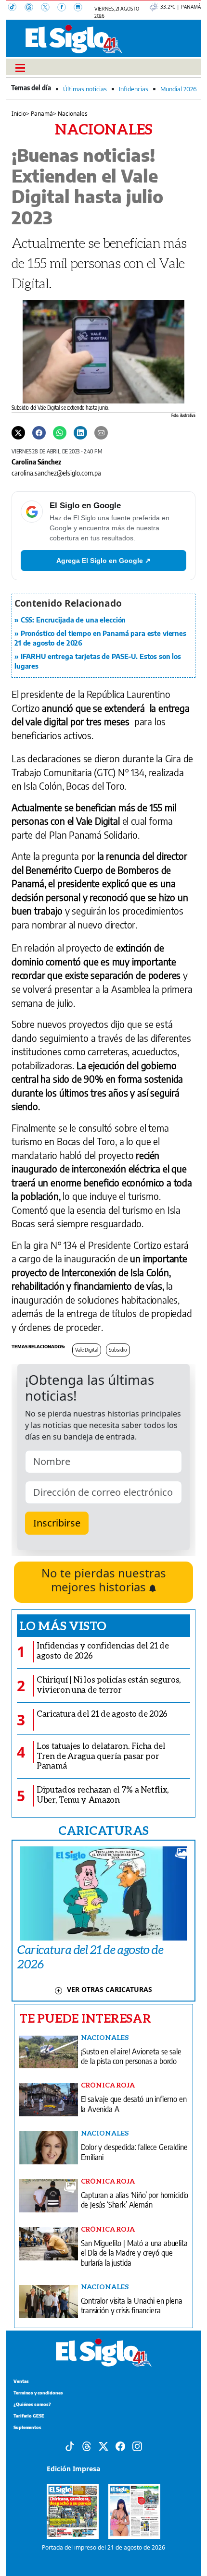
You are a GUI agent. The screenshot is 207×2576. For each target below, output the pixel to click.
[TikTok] (16, 8)
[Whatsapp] (60, 432)
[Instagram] (81, 8)
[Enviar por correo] (101, 432)
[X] (49, 8)
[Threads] (33, 8)
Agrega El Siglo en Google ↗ (103, 561)
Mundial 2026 (178, 89)
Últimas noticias (85, 89)
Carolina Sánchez (36, 462)
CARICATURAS (103, 1830)
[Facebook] (65, 8)
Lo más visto (63, 1625)
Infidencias (134, 89)
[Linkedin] (80, 432)
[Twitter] (18, 432)
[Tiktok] (70, 2445)
